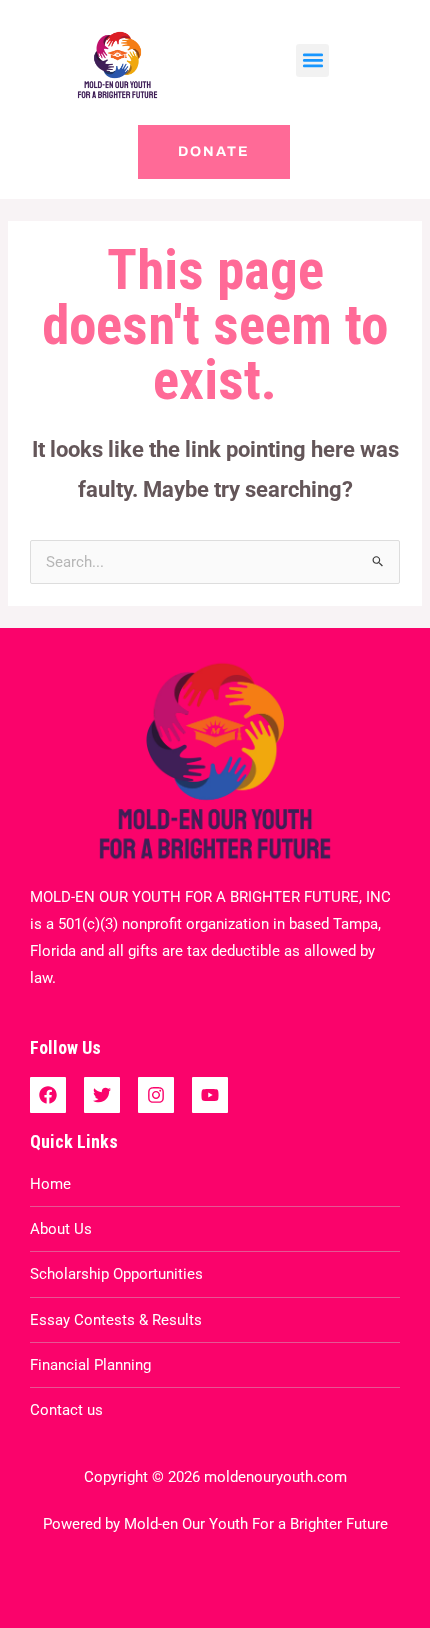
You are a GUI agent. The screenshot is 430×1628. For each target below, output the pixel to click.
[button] (312, 60)
